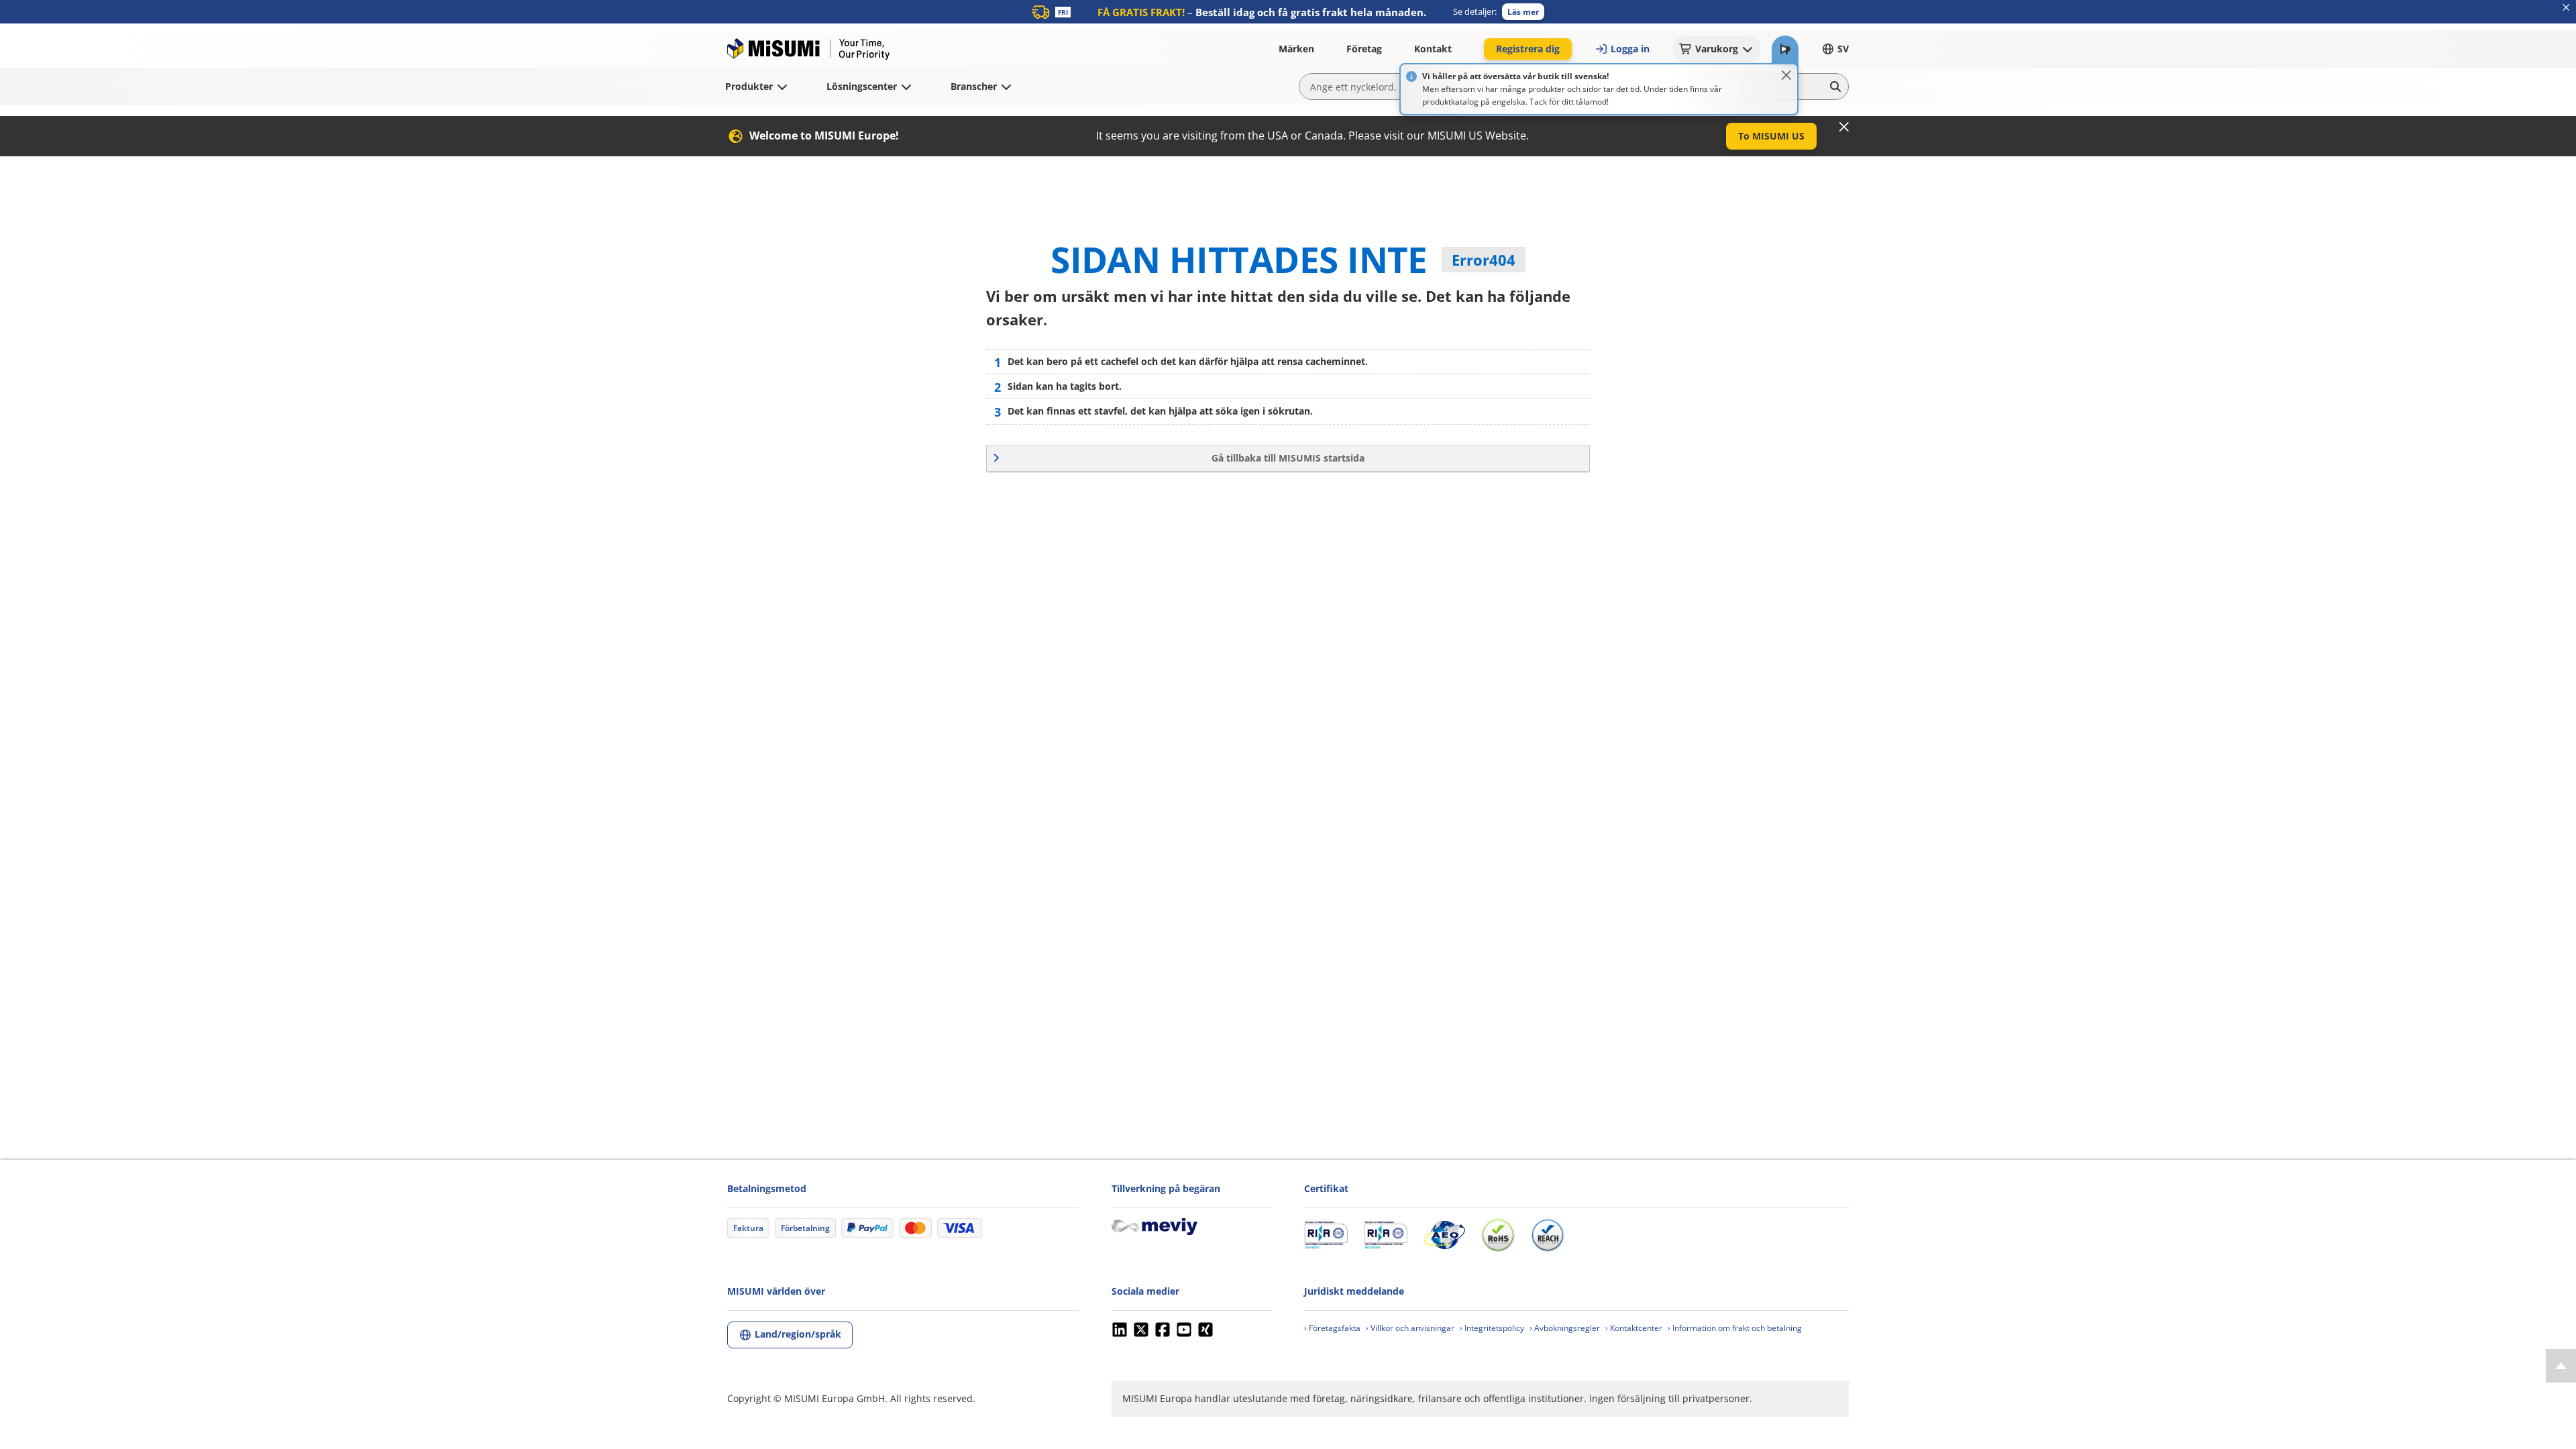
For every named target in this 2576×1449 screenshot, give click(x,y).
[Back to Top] (2561, 1366)
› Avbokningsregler (1565, 1328)
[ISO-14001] (1386, 1235)
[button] (1523, 12)
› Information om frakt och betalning (1735, 1328)
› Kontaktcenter (1634, 1328)
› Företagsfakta (1332, 1328)
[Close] (1786, 75)
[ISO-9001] (1326, 1235)
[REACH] (1548, 1235)
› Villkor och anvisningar (1410, 1328)
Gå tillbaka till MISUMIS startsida (1288, 458)
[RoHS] (1498, 1235)
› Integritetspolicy (1492, 1328)
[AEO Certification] (1444, 1235)
